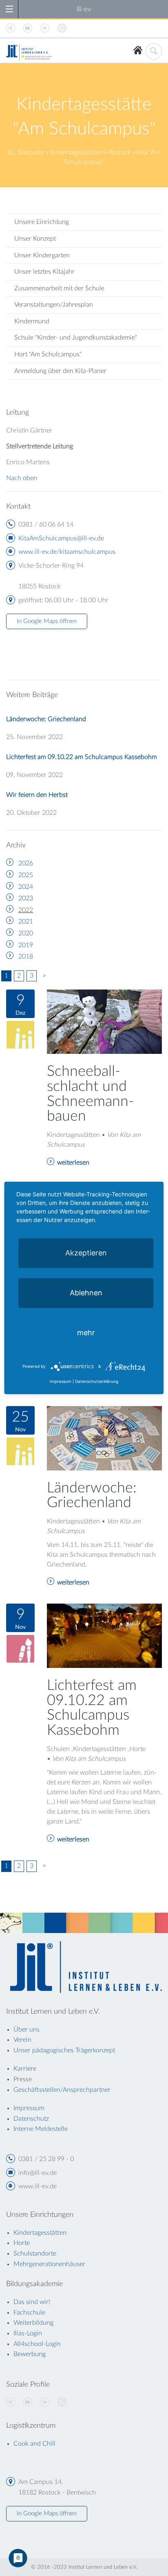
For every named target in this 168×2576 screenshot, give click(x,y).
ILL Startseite (26, 152)
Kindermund (32, 321)
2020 (26, 933)
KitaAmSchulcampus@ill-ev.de (61, 538)
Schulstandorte (35, 2253)
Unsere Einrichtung (42, 222)
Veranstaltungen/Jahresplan (54, 305)
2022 (26, 910)
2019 (26, 945)
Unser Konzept (35, 239)
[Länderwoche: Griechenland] (104, 1438)
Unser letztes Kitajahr (44, 272)
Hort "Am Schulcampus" (48, 354)
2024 (26, 887)
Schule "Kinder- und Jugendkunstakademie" (76, 338)
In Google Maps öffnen (47, 621)
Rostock (120, 152)
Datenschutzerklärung (97, 1381)
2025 (26, 875)
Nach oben (22, 478)
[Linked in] (45, 2403)
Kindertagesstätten (76, 152)
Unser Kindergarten (42, 255)
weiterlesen (73, 1163)
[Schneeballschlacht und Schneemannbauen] (104, 1021)
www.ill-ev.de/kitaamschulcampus (67, 552)
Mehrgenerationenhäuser (49, 2264)
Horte (22, 2243)
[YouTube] (28, 2403)
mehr (86, 1333)
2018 (26, 957)
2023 (26, 898)
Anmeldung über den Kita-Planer (60, 371)
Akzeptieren (86, 1253)
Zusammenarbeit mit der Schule (59, 288)
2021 (26, 922)
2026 (26, 863)
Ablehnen (86, 1293)
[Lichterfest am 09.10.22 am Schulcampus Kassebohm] (104, 1635)
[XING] (11, 2403)
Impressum (61, 1381)
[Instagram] (62, 2403)
